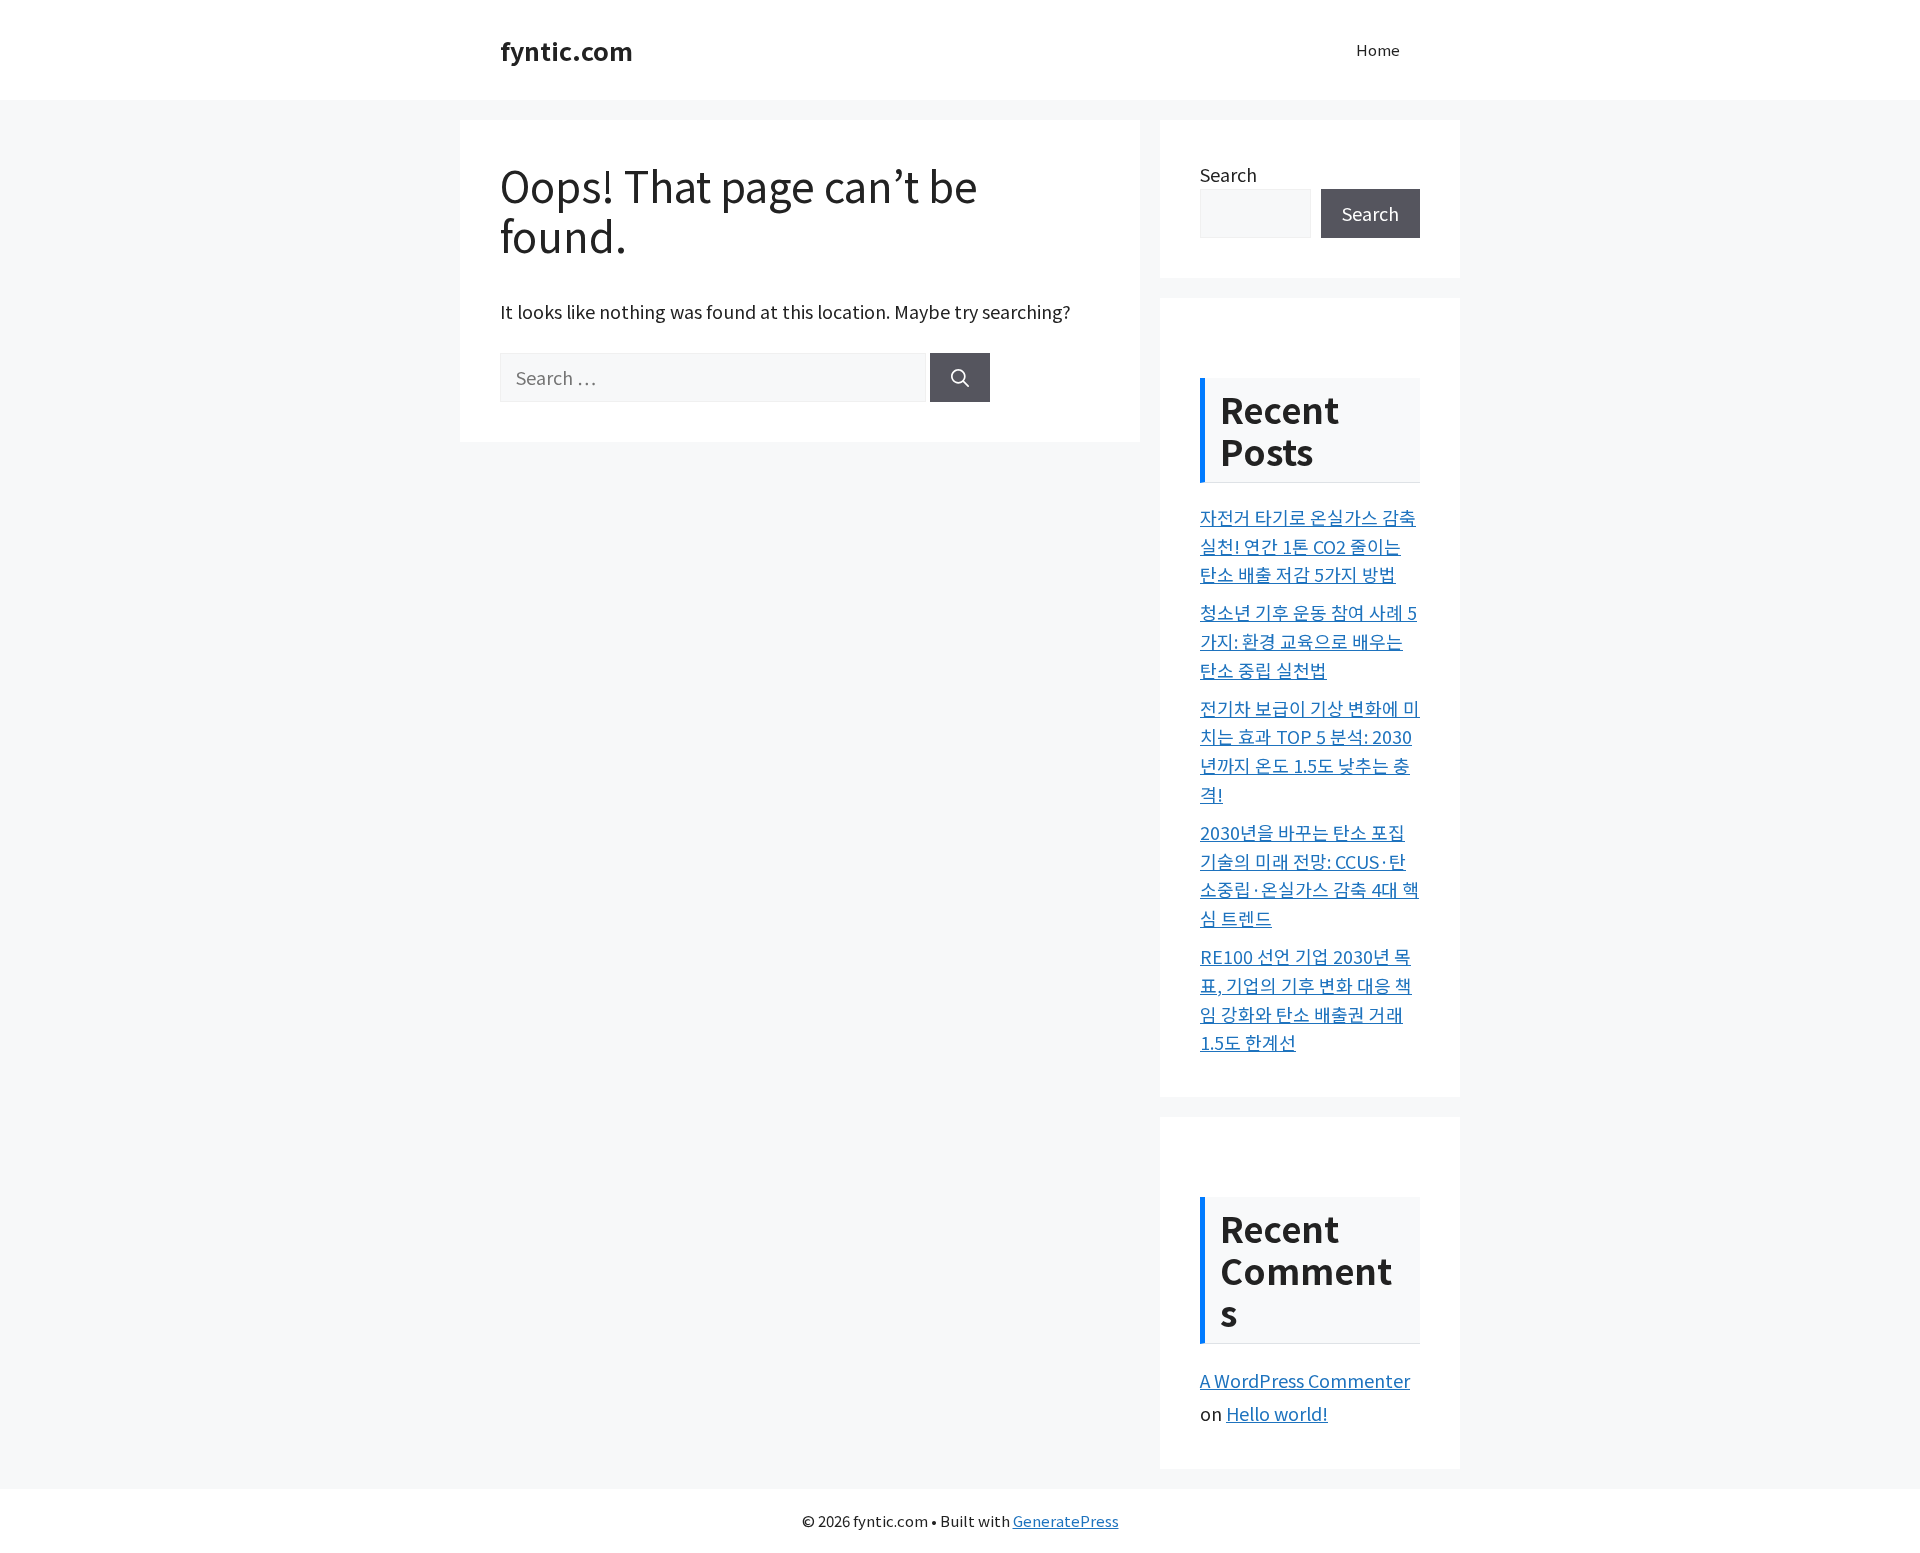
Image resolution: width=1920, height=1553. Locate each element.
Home (1378, 49)
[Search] (960, 377)
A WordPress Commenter (1305, 1380)
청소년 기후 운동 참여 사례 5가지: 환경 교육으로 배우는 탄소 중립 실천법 (1308, 641)
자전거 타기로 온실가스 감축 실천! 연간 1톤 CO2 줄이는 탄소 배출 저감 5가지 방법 (1308, 546)
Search (1228, 174)
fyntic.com (566, 50)
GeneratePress (1066, 1520)
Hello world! (1277, 1413)
